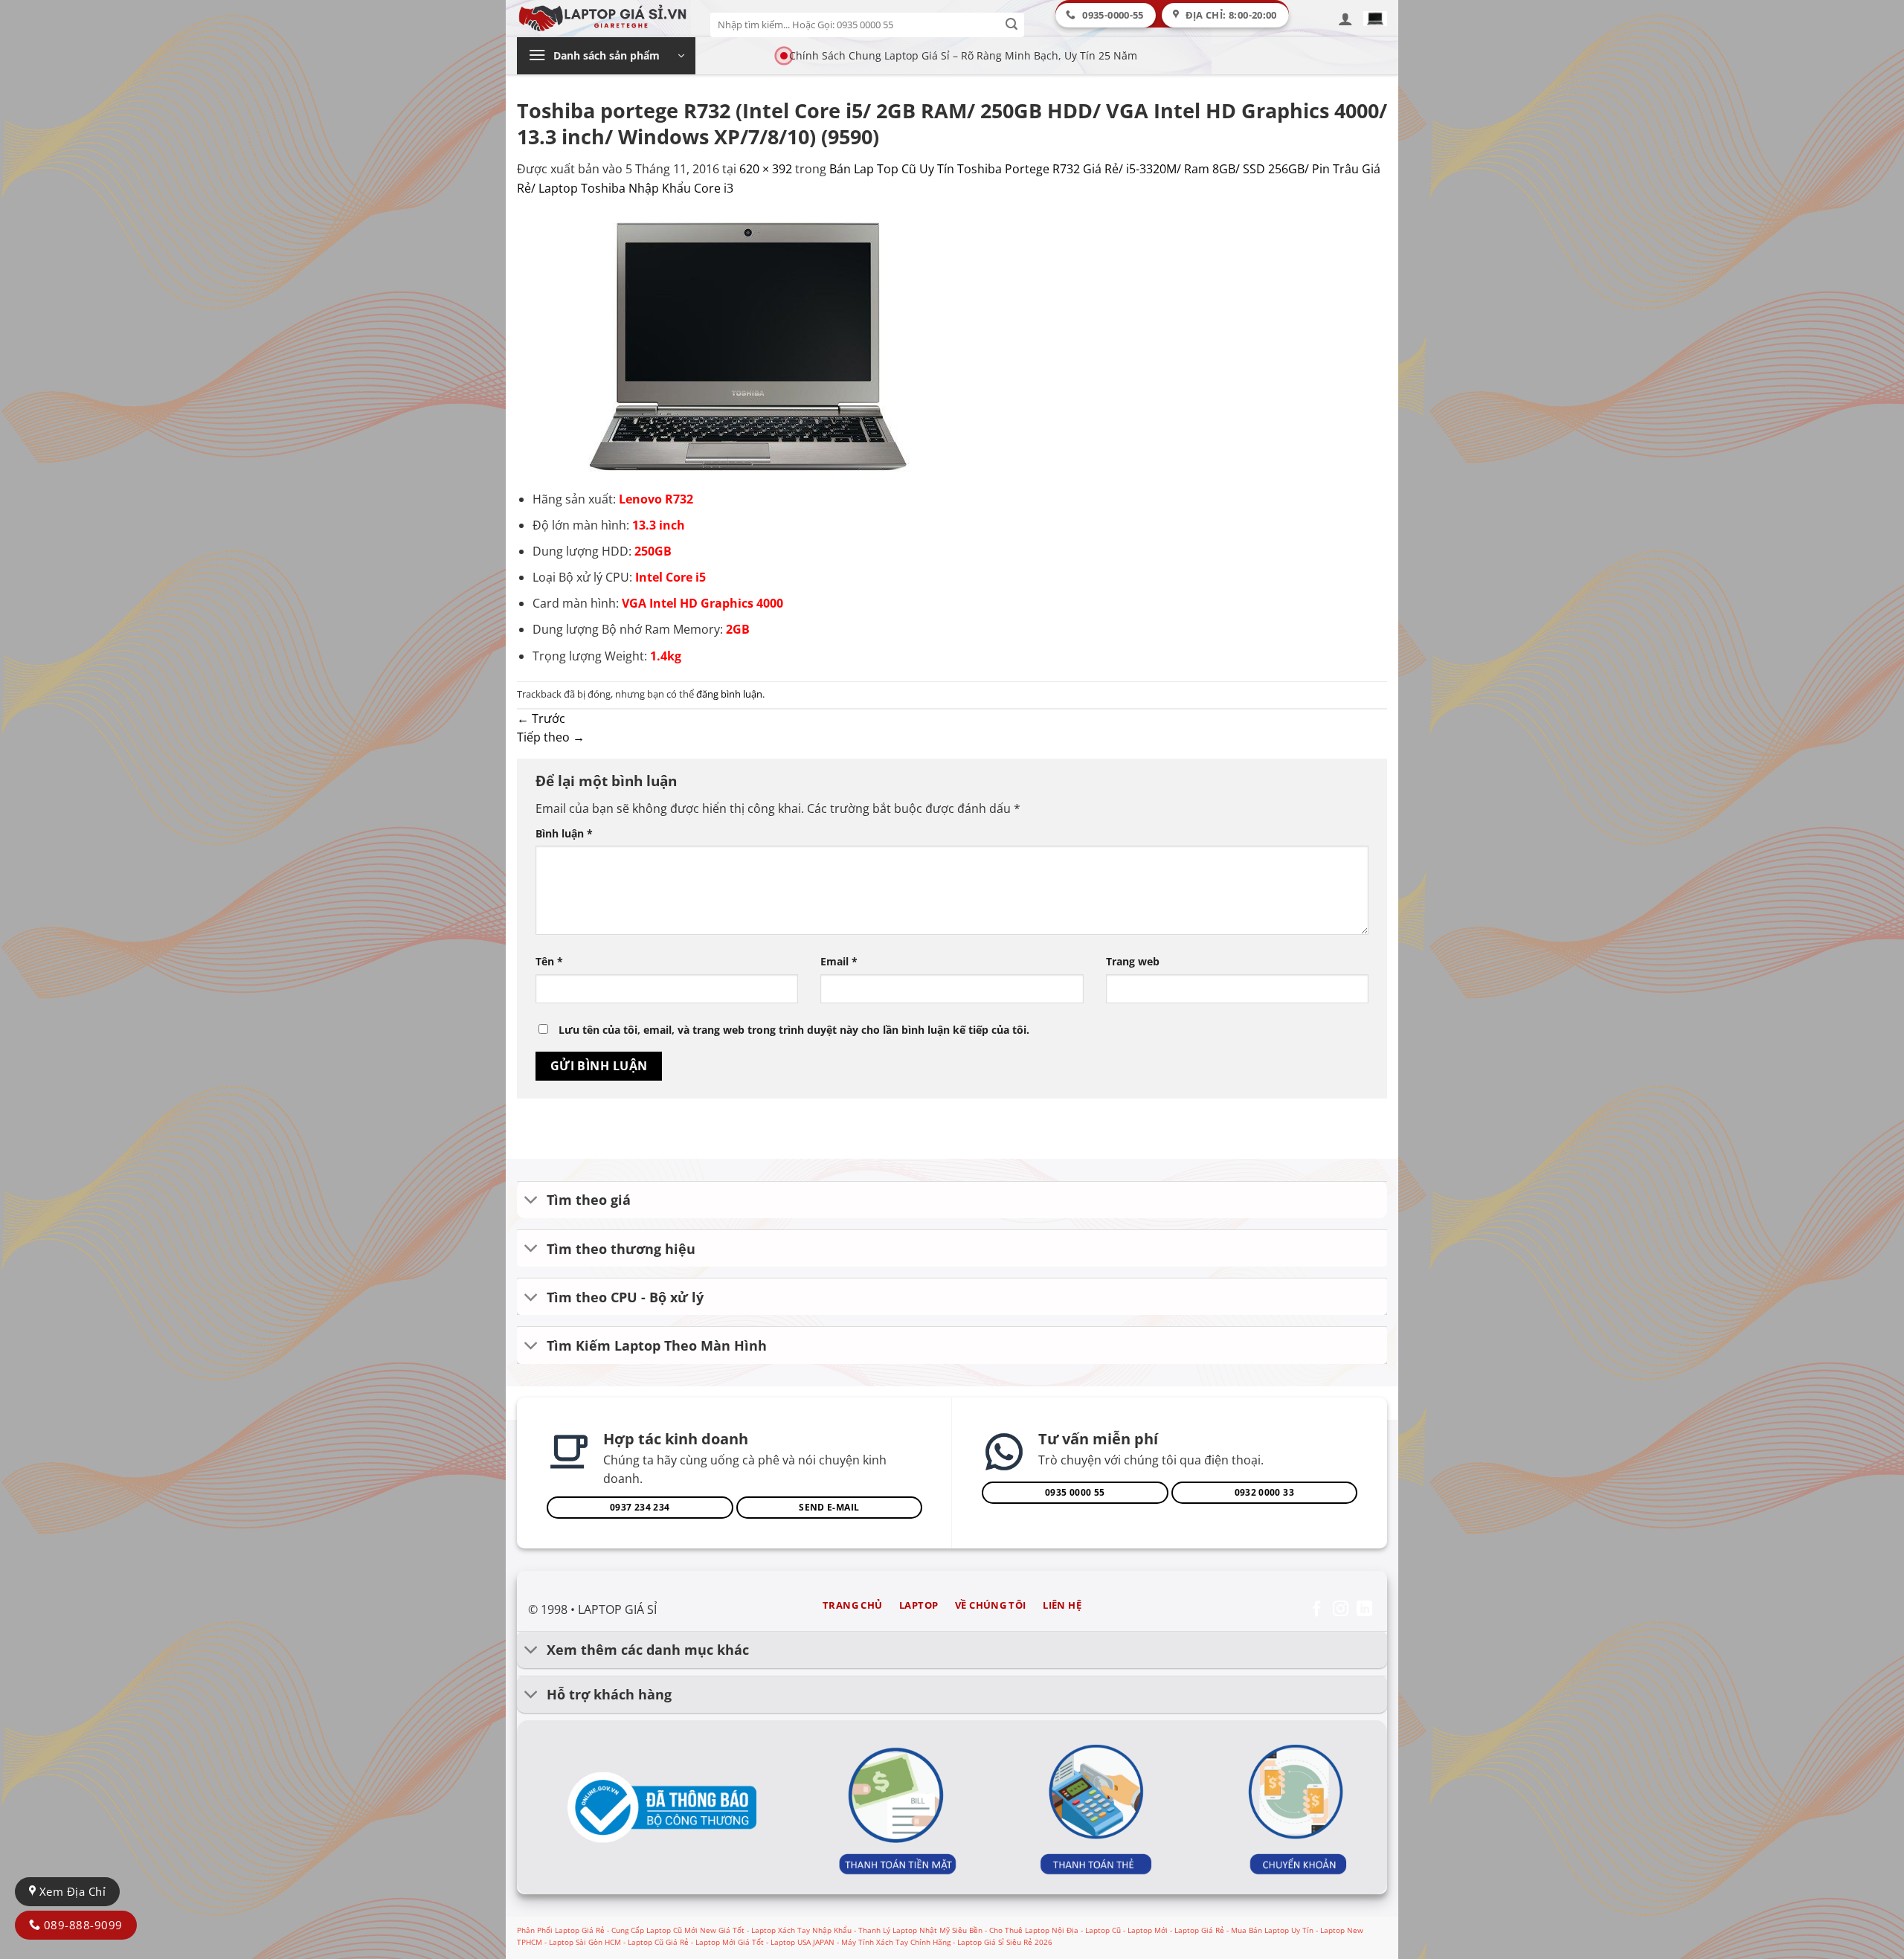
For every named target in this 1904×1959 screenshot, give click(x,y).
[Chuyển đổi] (531, 1202)
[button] (1345, 19)
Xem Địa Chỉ (71, 1891)
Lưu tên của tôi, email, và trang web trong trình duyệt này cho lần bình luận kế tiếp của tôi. (794, 1030)
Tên (549, 961)
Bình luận (564, 833)
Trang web (1133, 961)
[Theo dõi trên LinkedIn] (1364, 1610)
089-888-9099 (81, 1925)
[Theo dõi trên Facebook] (1317, 1610)
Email (839, 961)
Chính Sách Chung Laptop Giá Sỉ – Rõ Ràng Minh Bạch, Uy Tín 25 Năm (963, 55)
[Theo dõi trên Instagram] (1341, 1610)
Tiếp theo (551, 737)
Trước (541, 718)
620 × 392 (766, 169)
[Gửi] (1012, 25)
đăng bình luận (729, 694)
